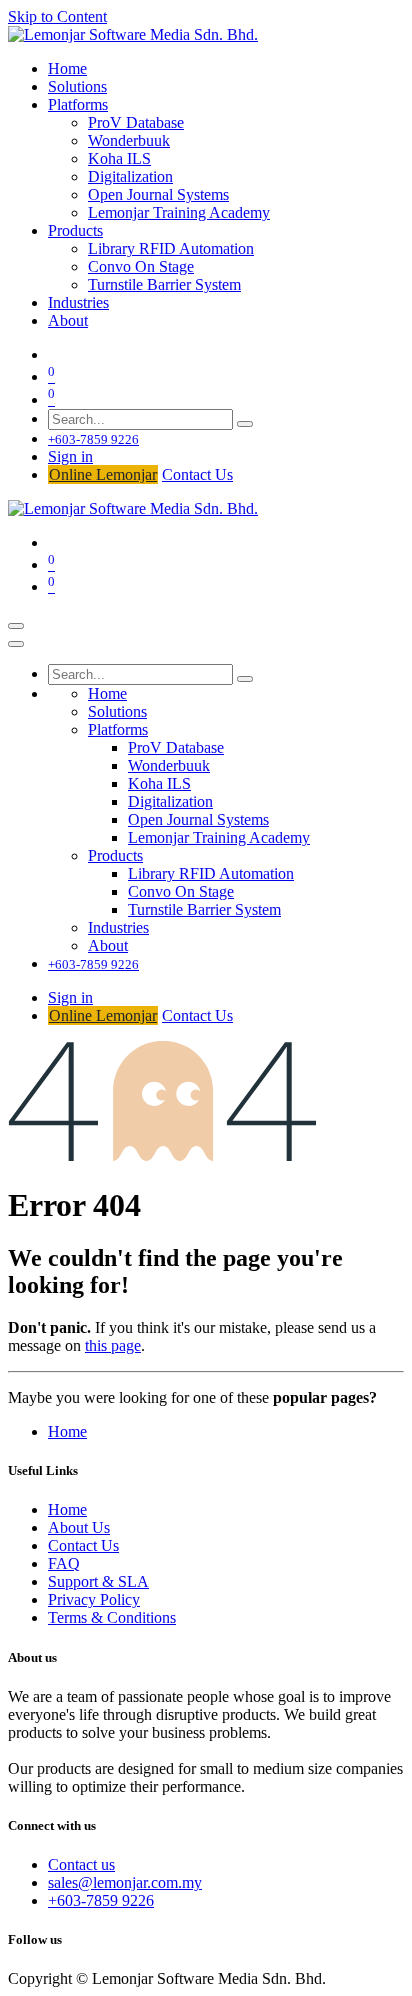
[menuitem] (67, 68)
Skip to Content (57, 16)
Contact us (81, 1864)
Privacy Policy (94, 1599)
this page (113, 1345)
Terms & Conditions (112, 1617)
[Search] (245, 424)
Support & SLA (98, 1581)
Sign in (70, 456)
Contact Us (197, 474)
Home (67, 1431)
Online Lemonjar (103, 474)
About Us (79, 1527)
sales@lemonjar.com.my (125, 1882)
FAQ (64, 1563)
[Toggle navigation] (16, 626)
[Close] (16, 644)
